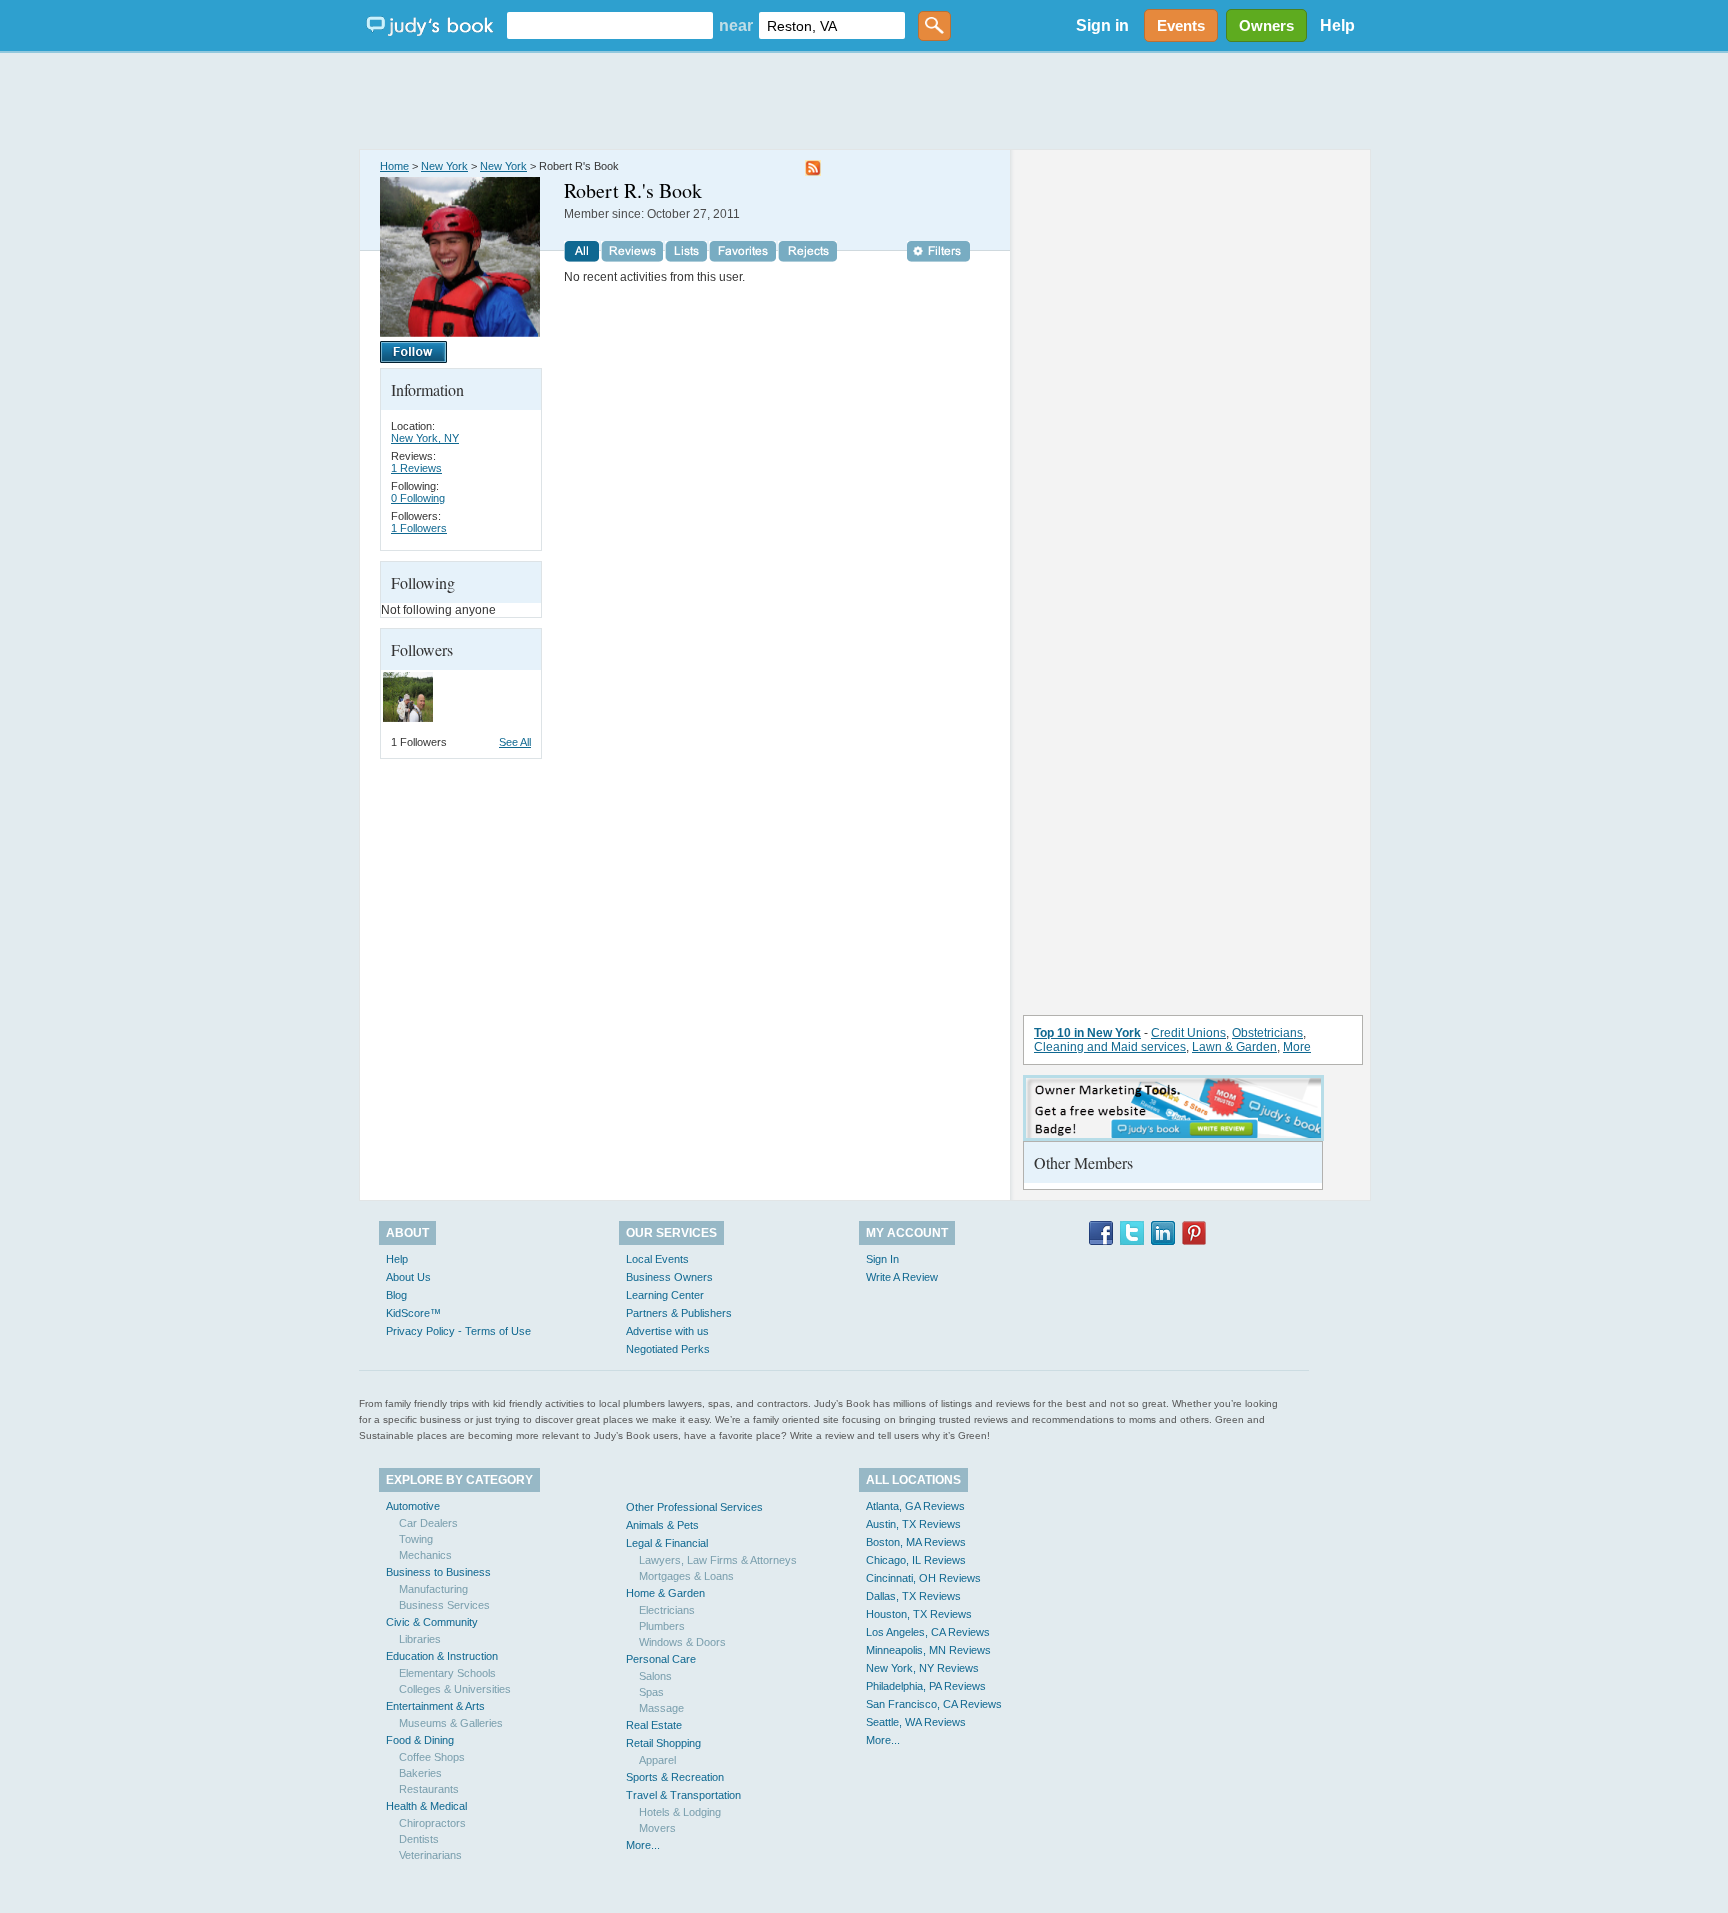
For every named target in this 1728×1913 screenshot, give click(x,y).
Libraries (420, 1639)
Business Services (444, 1605)
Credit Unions (1188, 1033)
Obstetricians (1267, 1033)
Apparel (657, 1760)
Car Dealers (428, 1523)
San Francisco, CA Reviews (934, 1704)
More (1297, 1047)
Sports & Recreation (675, 1777)
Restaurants (429, 1789)
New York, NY (425, 438)
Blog (396, 1295)
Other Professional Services (694, 1507)
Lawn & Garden (1234, 1047)
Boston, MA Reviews (916, 1542)
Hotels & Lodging (680, 1812)
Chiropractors (432, 1823)
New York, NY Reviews (922, 1668)
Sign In (882, 1259)
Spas (651, 1692)
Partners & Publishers (679, 1313)
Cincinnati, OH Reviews (923, 1578)
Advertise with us (667, 1331)
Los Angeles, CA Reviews (928, 1632)
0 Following (418, 498)
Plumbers (662, 1626)
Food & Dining (420, 1740)
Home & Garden (665, 1593)
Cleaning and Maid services (1110, 1047)
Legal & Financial (667, 1543)
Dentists (419, 1839)
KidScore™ (413, 1313)
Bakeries (420, 1773)
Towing (416, 1539)
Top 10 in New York (1087, 1033)
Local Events (657, 1259)
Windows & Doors (682, 1642)
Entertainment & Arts (435, 1706)
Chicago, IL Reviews (916, 1560)
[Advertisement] (864, 100)
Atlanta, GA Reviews (915, 1506)
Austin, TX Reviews (913, 1524)
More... (643, 1845)
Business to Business (438, 1572)
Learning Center (665, 1295)
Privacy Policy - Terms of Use (458, 1331)
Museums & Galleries (451, 1723)
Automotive (413, 1506)
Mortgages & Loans (686, 1576)
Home (394, 166)
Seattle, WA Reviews (916, 1722)
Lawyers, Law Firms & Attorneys (718, 1560)
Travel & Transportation (683, 1795)
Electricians (667, 1610)
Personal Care (661, 1659)
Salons (655, 1676)
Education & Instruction (442, 1656)
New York (444, 166)
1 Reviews (416, 468)
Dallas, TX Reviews (913, 1596)
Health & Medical (426, 1806)
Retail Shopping (663, 1743)
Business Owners (669, 1277)
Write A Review (902, 1277)
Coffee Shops (432, 1757)
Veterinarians (430, 1855)
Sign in (1102, 25)
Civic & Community (432, 1622)
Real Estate (654, 1725)
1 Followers (419, 528)
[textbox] (610, 25)
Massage (661, 1708)
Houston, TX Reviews (919, 1614)
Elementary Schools (447, 1673)
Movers (657, 1828)
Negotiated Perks (668, 1349)
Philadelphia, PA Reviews (926, 1686)
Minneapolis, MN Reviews (928, 1650)
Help (1337, 25)
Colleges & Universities (455, 1689)
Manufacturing (433, 1589)
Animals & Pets (662, 1525)
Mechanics (425, 1555)
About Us (408, 1277)
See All (515, 742)
